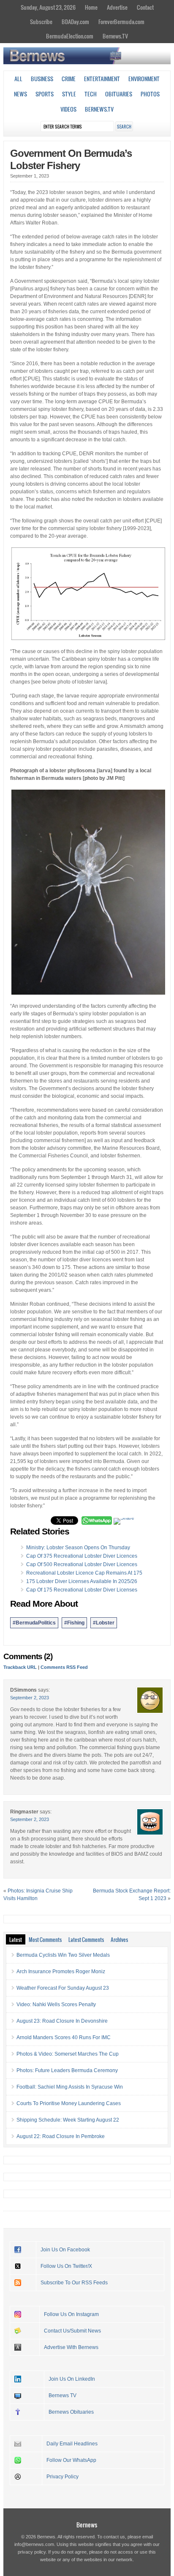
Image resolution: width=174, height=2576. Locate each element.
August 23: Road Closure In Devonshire (62, 2021)
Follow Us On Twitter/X (66, 2266)
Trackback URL (20, 1667)
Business (42, 79)
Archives (119, 1939)
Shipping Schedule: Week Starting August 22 (68, 2120)
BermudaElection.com (70, 36)
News (20, 94)
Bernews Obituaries (71, 2412)
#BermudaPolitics (34, 1623)
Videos (68, 109)
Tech (91, 94)
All (18, 79)
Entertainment (102, 79)
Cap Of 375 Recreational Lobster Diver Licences (82, 1556)
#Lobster (104, 1623)
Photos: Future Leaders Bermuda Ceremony (67, 2070)
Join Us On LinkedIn (72, 2379)
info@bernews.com (34, 2544)
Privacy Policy (63, 2477)
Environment (144, 79)
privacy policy (32, 2552)
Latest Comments (86, 1939)
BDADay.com (75, 22)
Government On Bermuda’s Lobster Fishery (71, 159)
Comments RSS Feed (64, 1667)
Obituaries (119, 94)
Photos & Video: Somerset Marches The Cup (68, 2054)
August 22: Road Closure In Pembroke (61, 2136)
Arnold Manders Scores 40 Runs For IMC (64, 2037)
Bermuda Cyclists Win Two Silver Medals (63, 1955)
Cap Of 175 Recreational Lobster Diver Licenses (82, 1590)
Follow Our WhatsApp (71, 2460)
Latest (16, 1939)
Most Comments (45, 1939)
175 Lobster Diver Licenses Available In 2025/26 (82, 1581)
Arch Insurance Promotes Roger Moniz (61, 1972)
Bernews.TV (115, 36)
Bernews (87, 2525)
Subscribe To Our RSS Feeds (74, 2283)
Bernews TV (63, 2396)
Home (91, 7)
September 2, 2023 (30, 1698)
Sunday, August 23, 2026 (48, 7)
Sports (45, 94)
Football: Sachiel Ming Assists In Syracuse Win (70, 2087)
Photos (150, 94)
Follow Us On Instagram (71, 2314)
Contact (145, 7)
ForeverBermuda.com (121, 22)
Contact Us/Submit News (72, 2331)
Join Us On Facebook (65, 2250)
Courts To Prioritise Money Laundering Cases (69, 2103)
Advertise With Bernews (71, 2347)
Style (69, 94)
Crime (69, 79)
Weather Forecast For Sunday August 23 (63, 1988)
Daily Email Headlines (72, 2444)
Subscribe (41, 22)
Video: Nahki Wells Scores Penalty (56, 2004)
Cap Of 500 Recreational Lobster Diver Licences (82, 1564)
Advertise (117, 7)
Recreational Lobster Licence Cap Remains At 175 (84, 1573)
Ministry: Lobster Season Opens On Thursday (78, 1548)
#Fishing (74, 1623)
